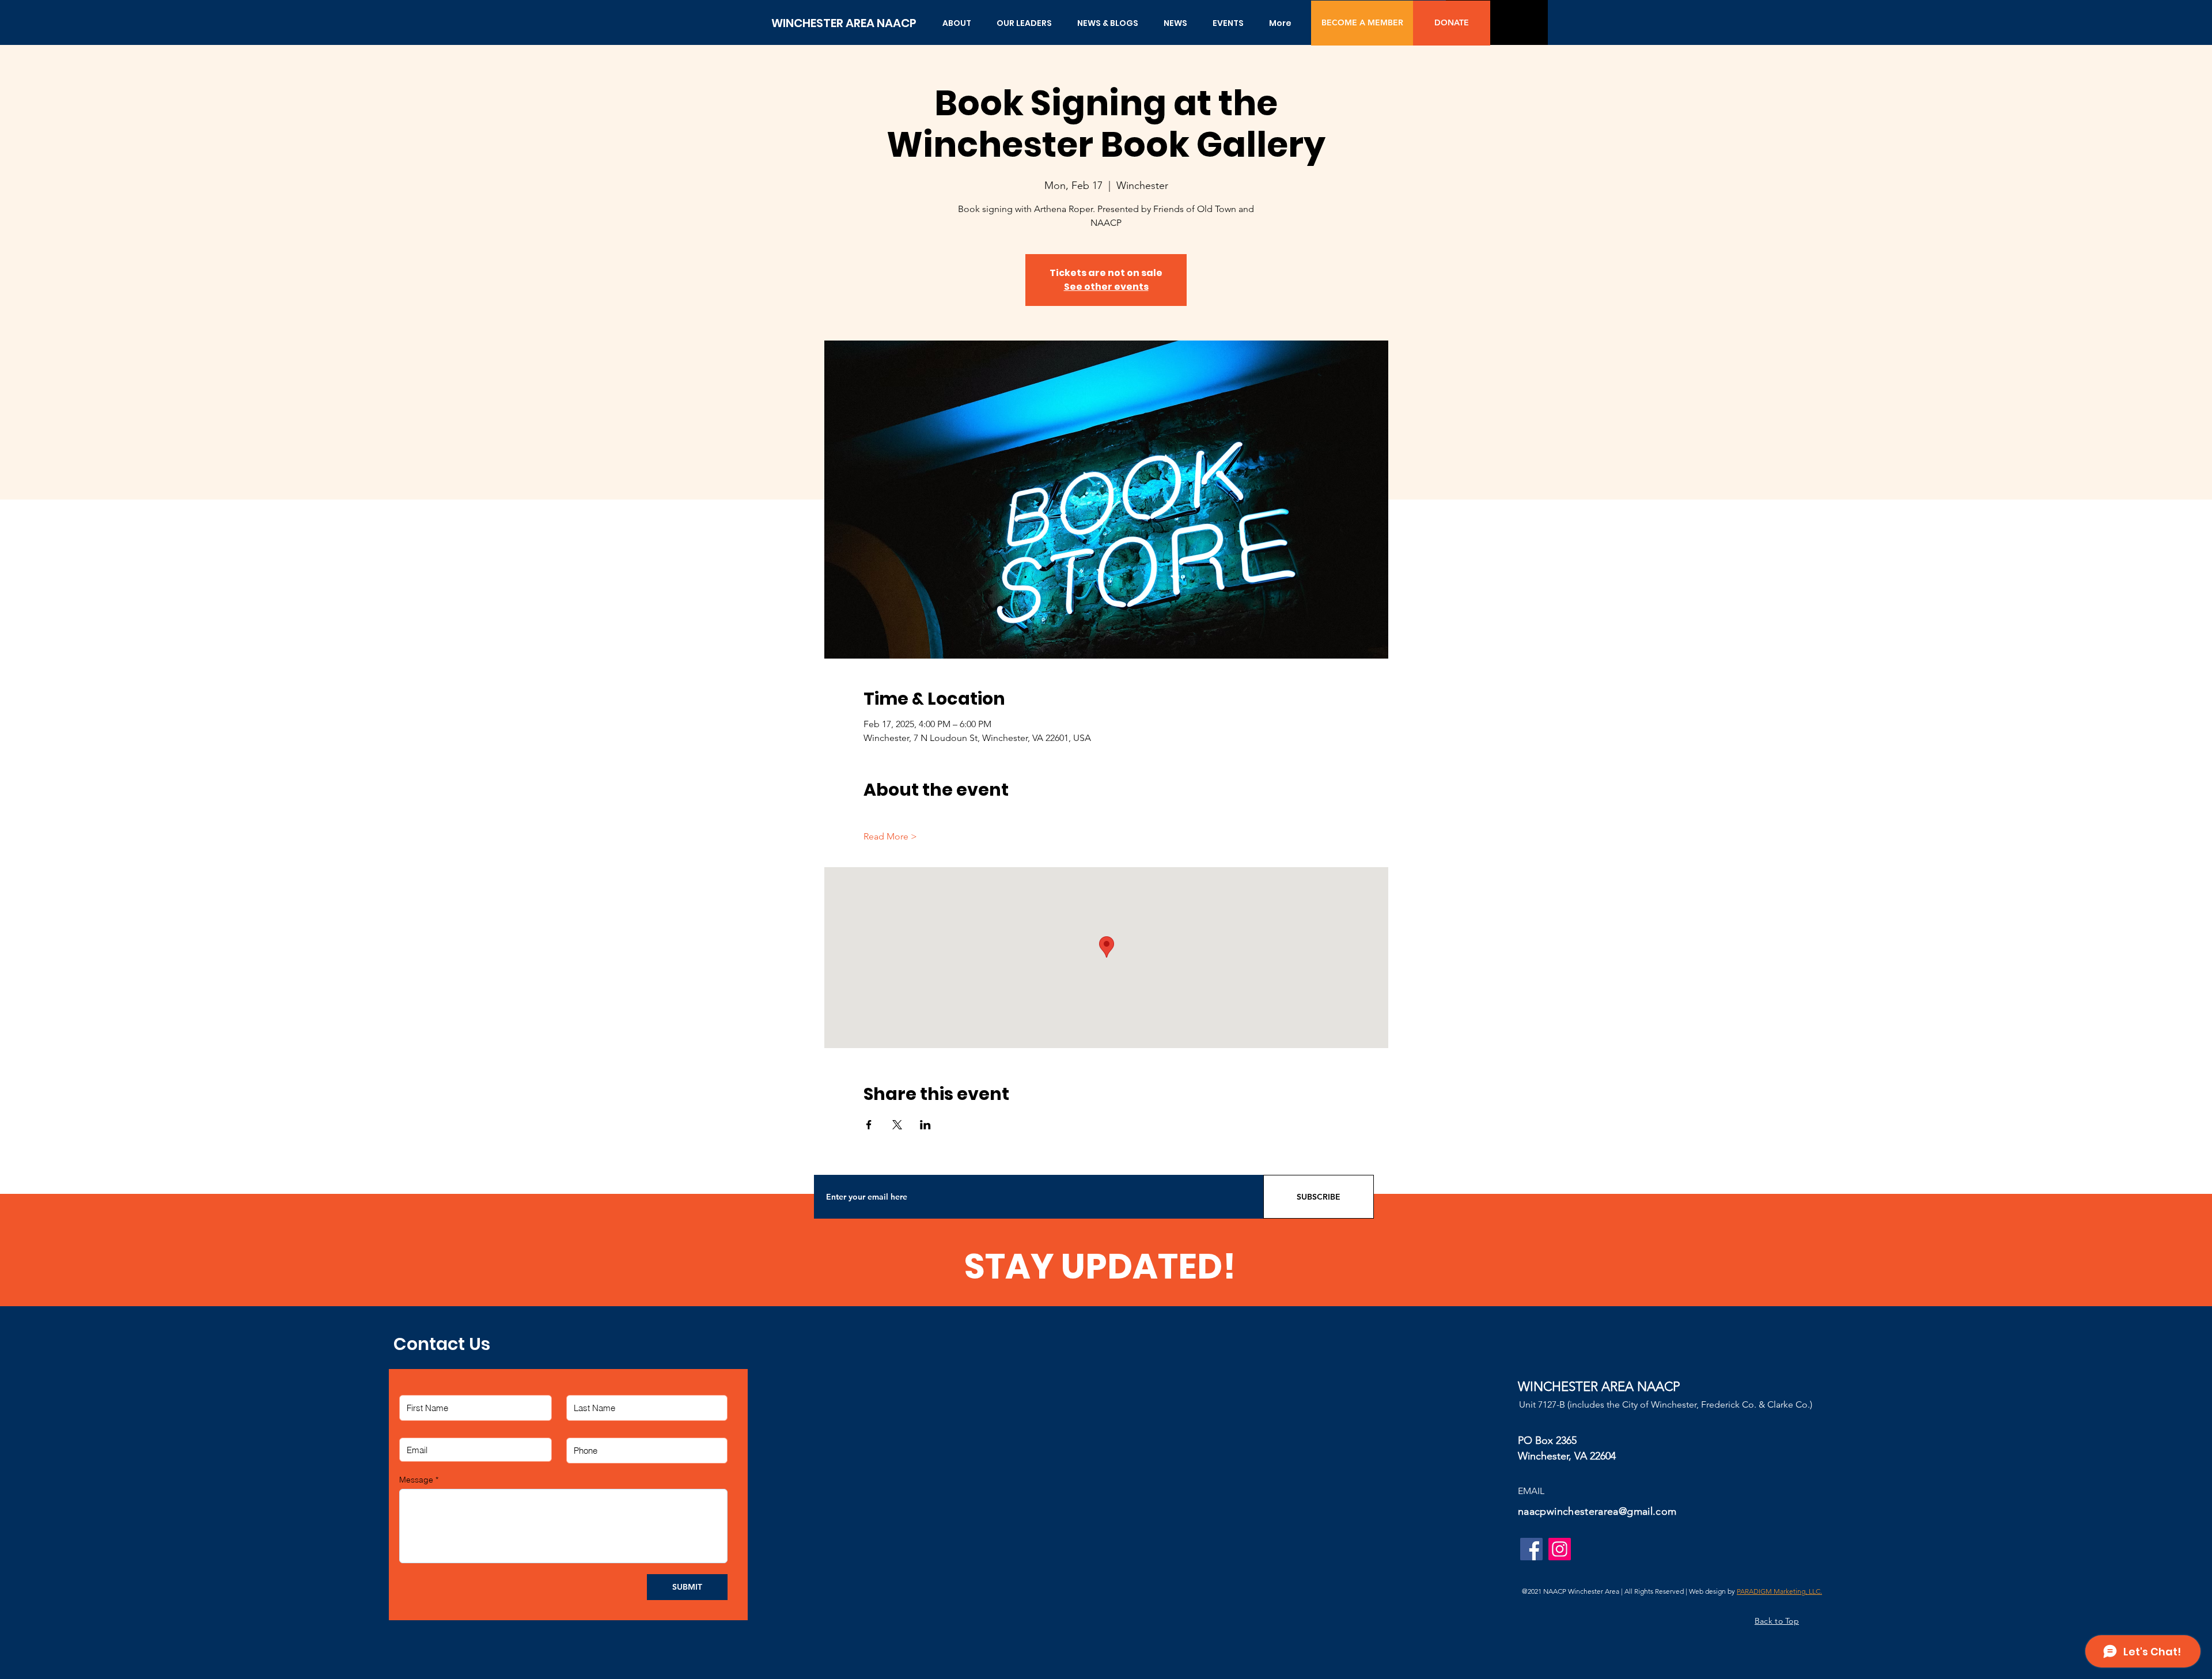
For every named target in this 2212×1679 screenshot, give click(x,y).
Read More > (890, 836)
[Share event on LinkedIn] (925, 1125)
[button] (957, 23)
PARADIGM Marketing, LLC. (1779, 1591)
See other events (1106, 287)
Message (416, 1480)
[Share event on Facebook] (869, 1125)
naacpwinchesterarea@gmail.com (1597, 1511)
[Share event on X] (897, 1125)
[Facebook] (1531, 1549)
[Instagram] (1560, 1549)
